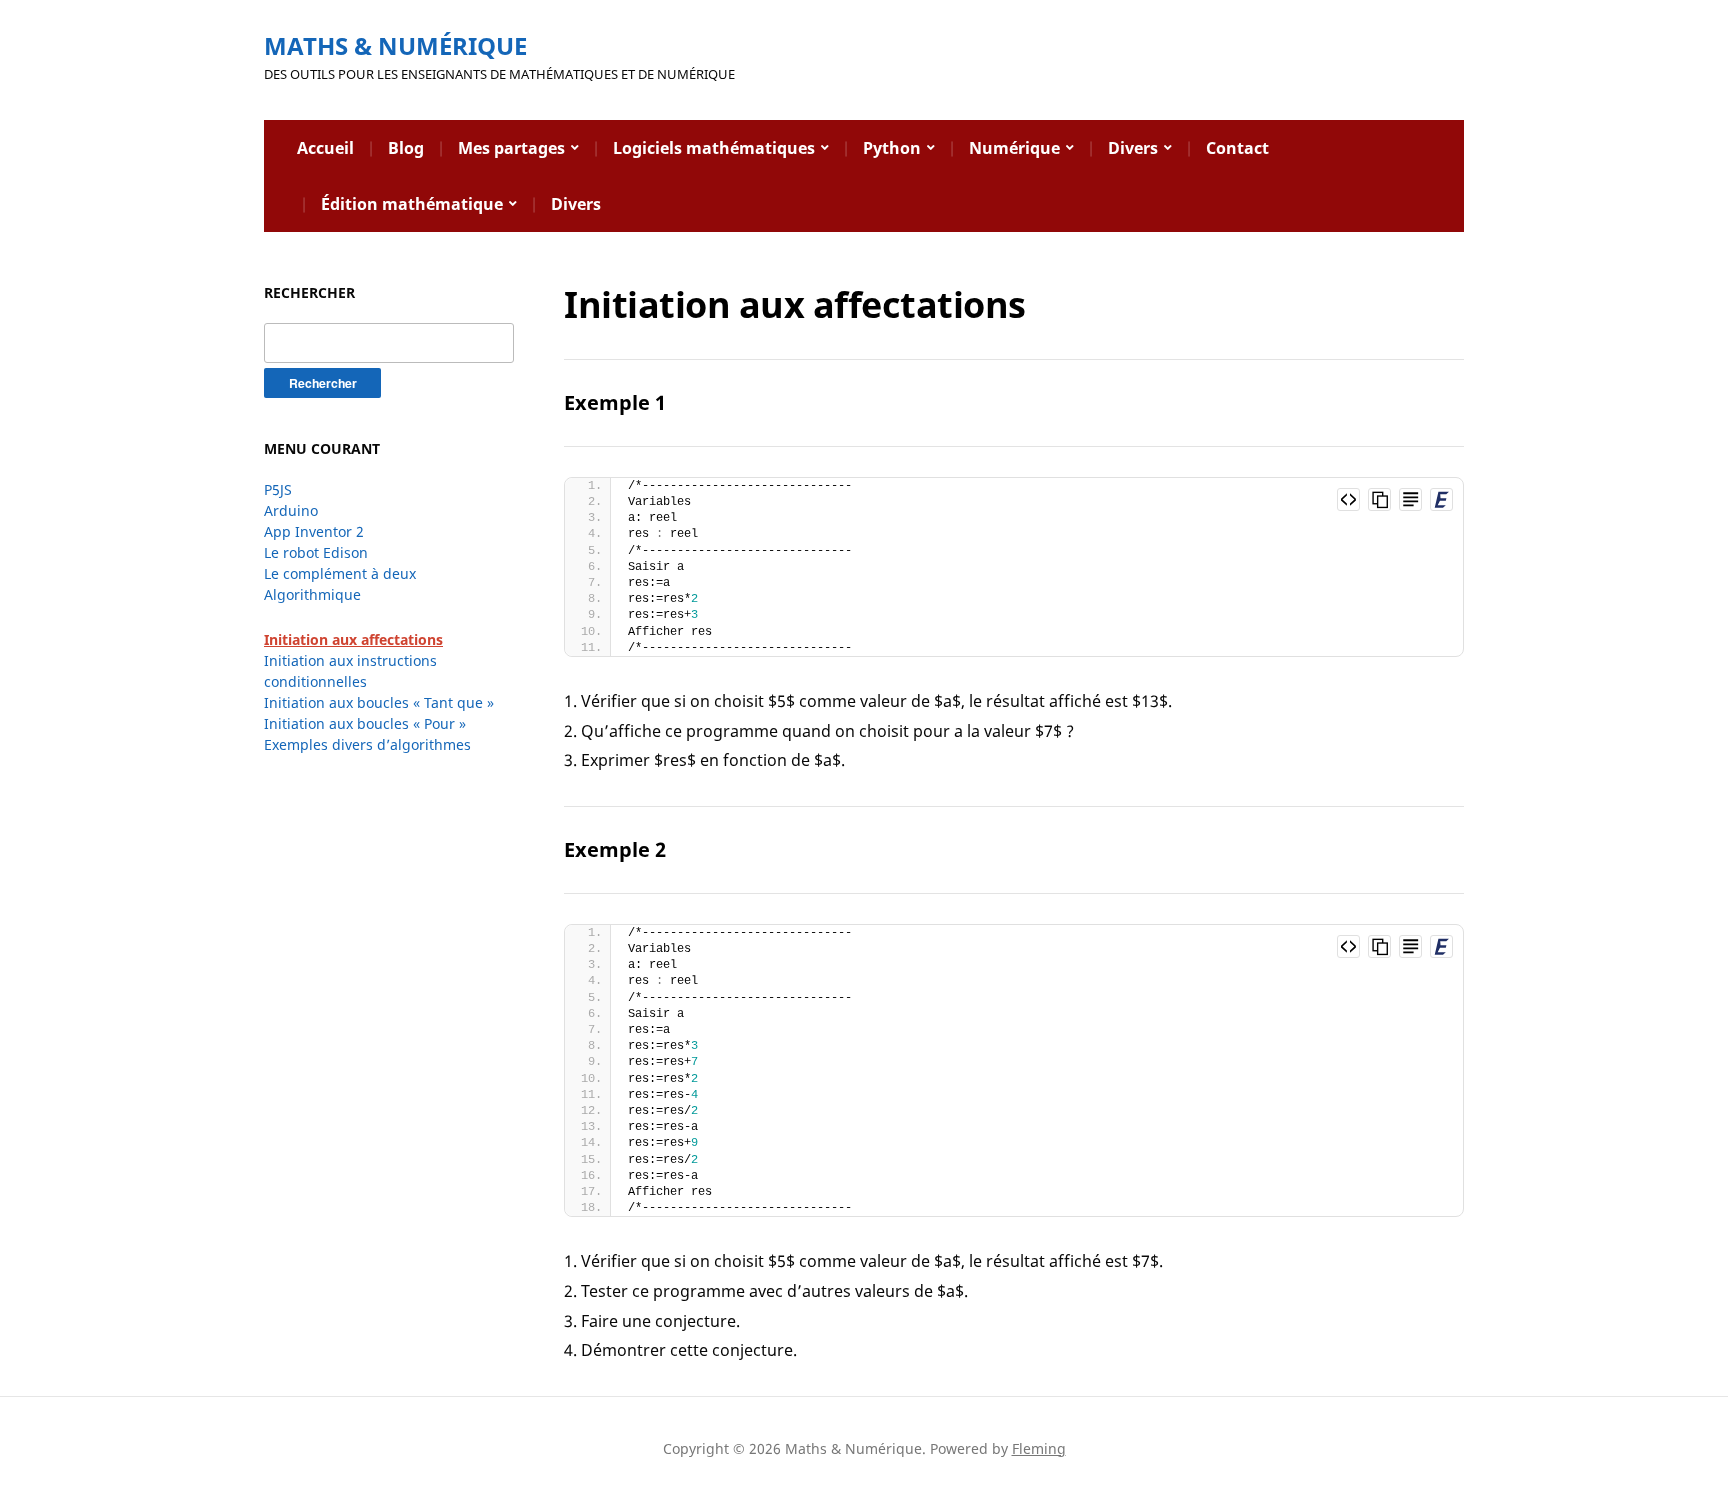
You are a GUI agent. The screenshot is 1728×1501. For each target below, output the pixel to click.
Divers (1133, 148)
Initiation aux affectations (353, 639)
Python (892, 148)
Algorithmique (312, 594)
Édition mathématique (412, 204)
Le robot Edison (316, 552)
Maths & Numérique (395, 45)
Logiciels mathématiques (714, 148)
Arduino (291, 510)
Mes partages (511, 148)
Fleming (1039, 1448)
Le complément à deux (340, 573)
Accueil (325, 148)
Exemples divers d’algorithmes (367, 744)
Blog (406, 148)
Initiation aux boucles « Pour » (365, 723)
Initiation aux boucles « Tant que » (379, 702)
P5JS (278, 489)
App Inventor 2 (314, 531)
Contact (1237, 148)
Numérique (1014, 148)
